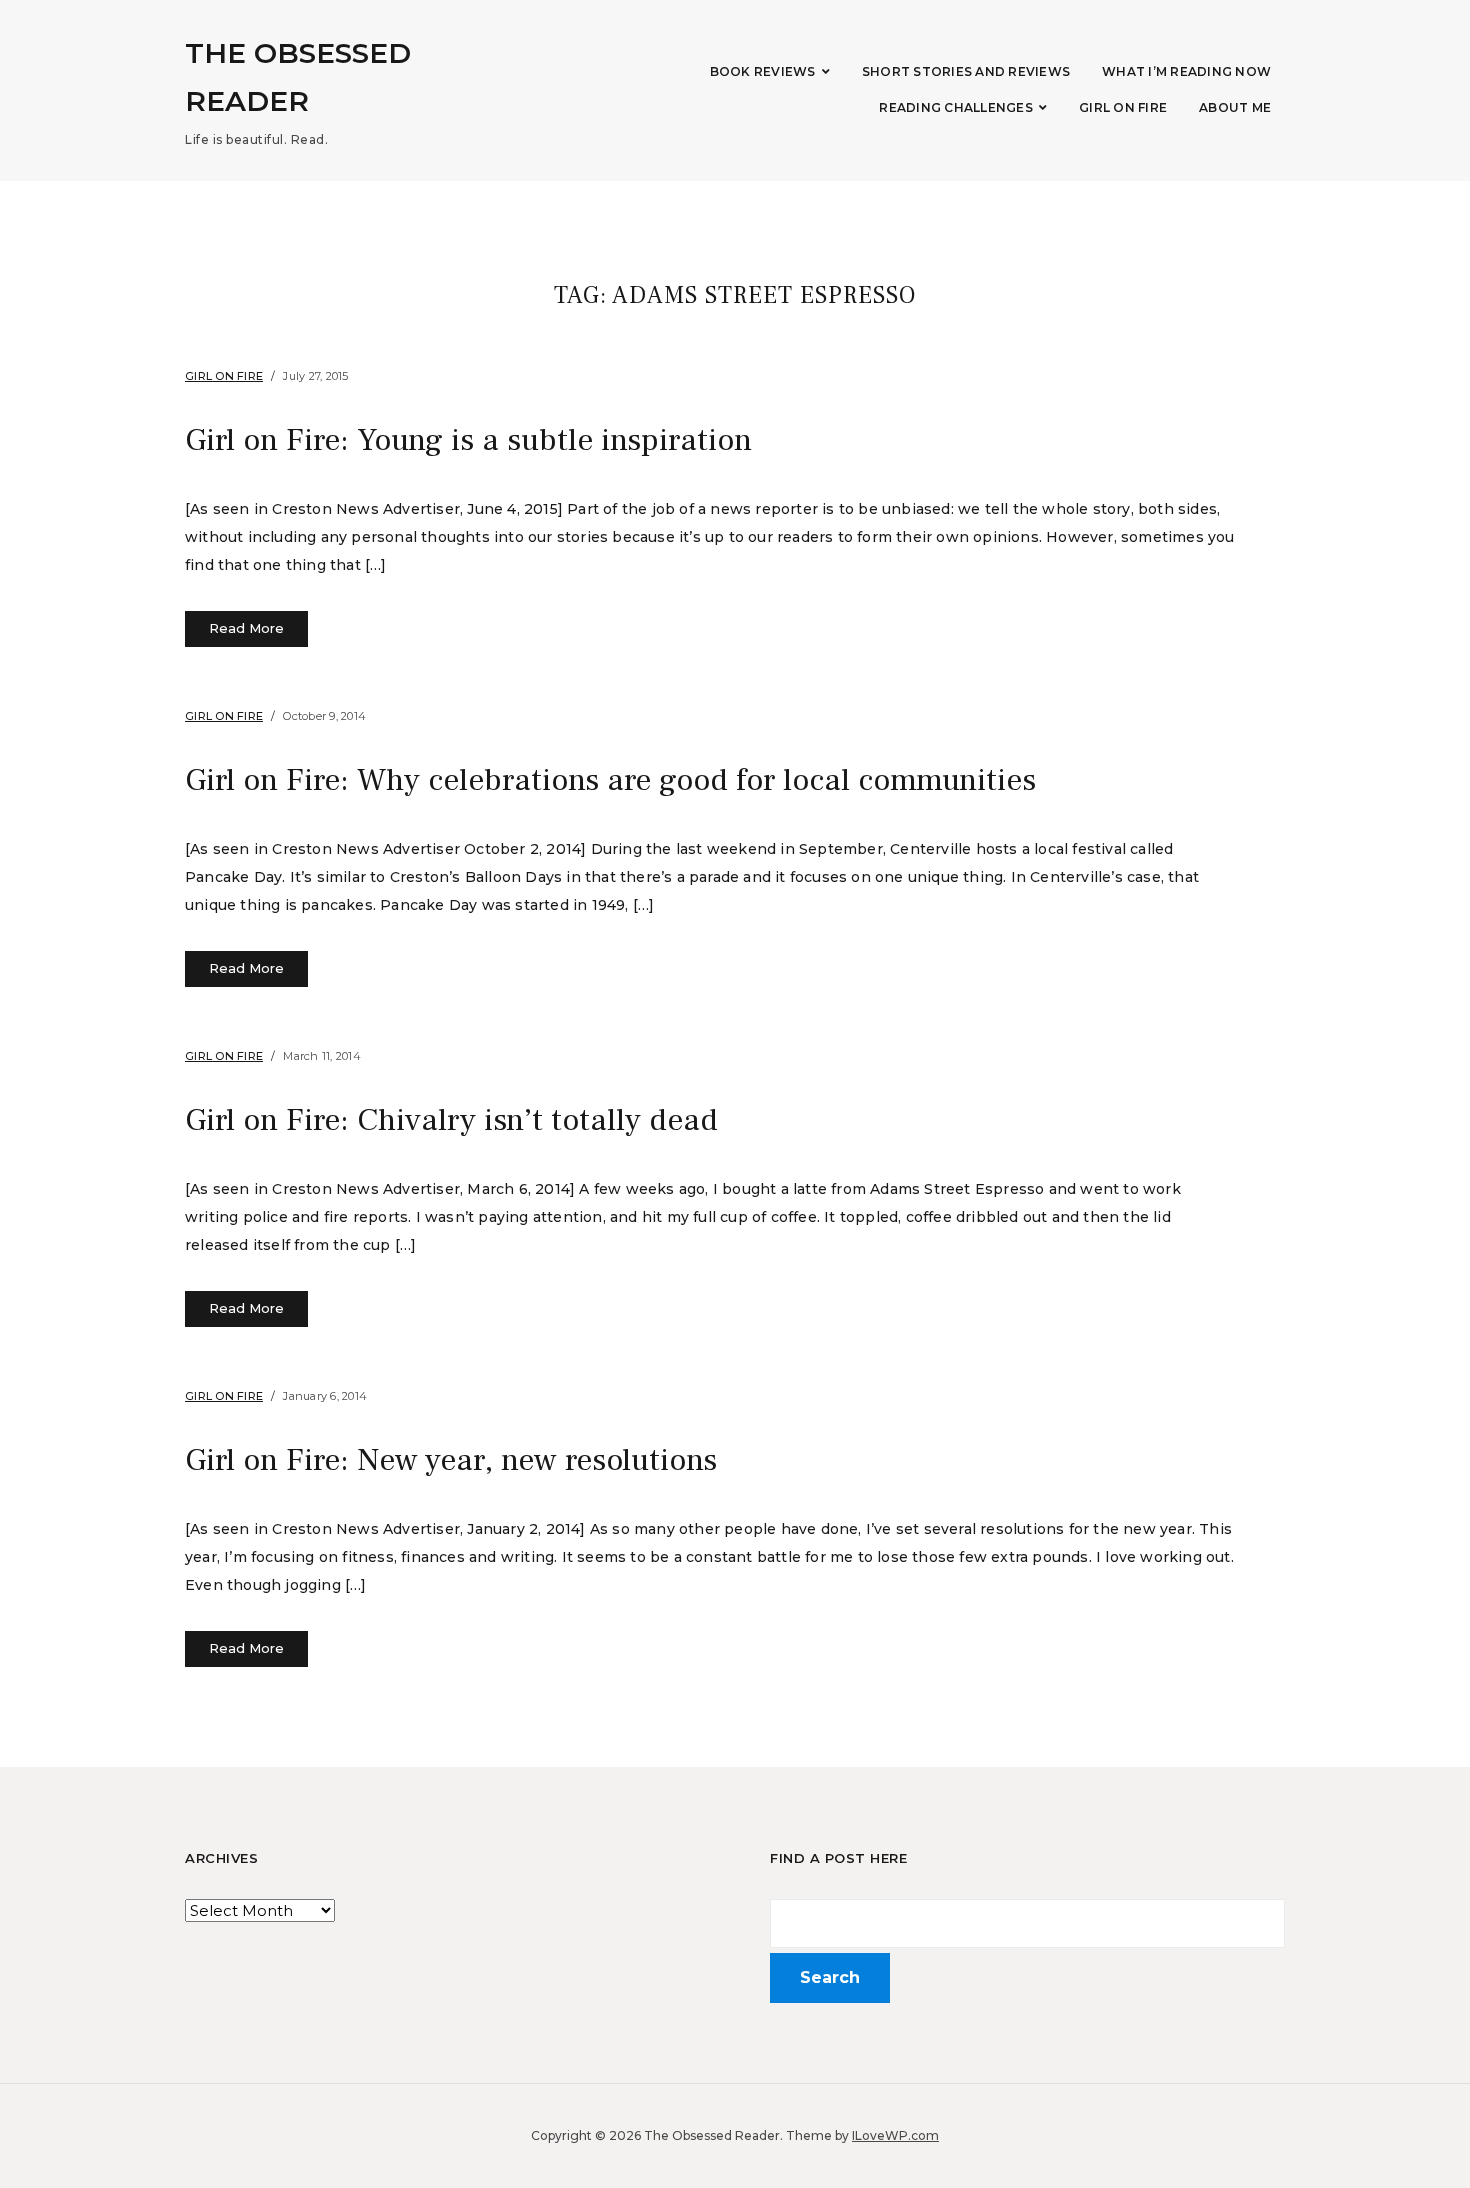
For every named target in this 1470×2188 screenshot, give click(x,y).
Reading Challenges (956, 107)
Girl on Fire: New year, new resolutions (451, 1460)
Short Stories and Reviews (966, 71)
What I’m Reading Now (1186, 71)
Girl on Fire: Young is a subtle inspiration (468, 440)
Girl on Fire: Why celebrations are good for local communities (610, 780)
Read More (246, 628)
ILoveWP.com (895, 2135)
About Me (1235, 107)
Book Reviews (763, 71)
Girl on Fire (1123, 107)
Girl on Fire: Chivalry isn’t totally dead (451, 1120)
